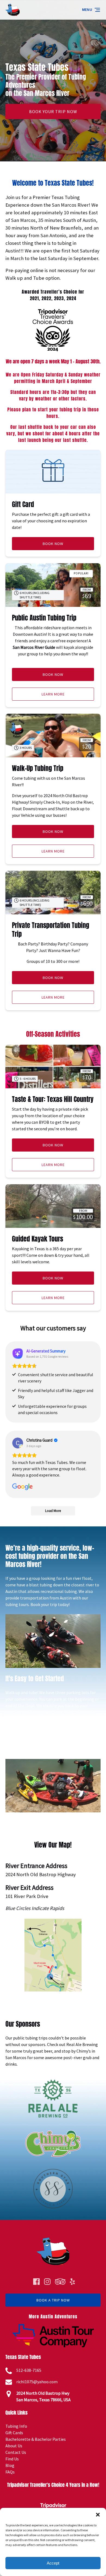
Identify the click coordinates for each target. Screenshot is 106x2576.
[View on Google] (18, 1443)
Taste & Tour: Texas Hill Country (53, 1099)
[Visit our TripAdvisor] (60, 2282)
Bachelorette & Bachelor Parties (36, 2439)
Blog (10, 2465)
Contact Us (16, 2452)
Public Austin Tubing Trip (44, 618)
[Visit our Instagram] (47, 2282)
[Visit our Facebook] (36, 2282)
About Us (14, 2446)
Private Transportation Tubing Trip (51, 930)
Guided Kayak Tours (38, 1239)
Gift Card (23, 504)
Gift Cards (14, 2433)
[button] (98, 2515)
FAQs (10, 2472)
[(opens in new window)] (53, 1922)
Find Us (12, 2459)
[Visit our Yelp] (72, 2282)
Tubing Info (16, 2426)
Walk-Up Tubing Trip (38, 768)
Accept (53, 2563)
